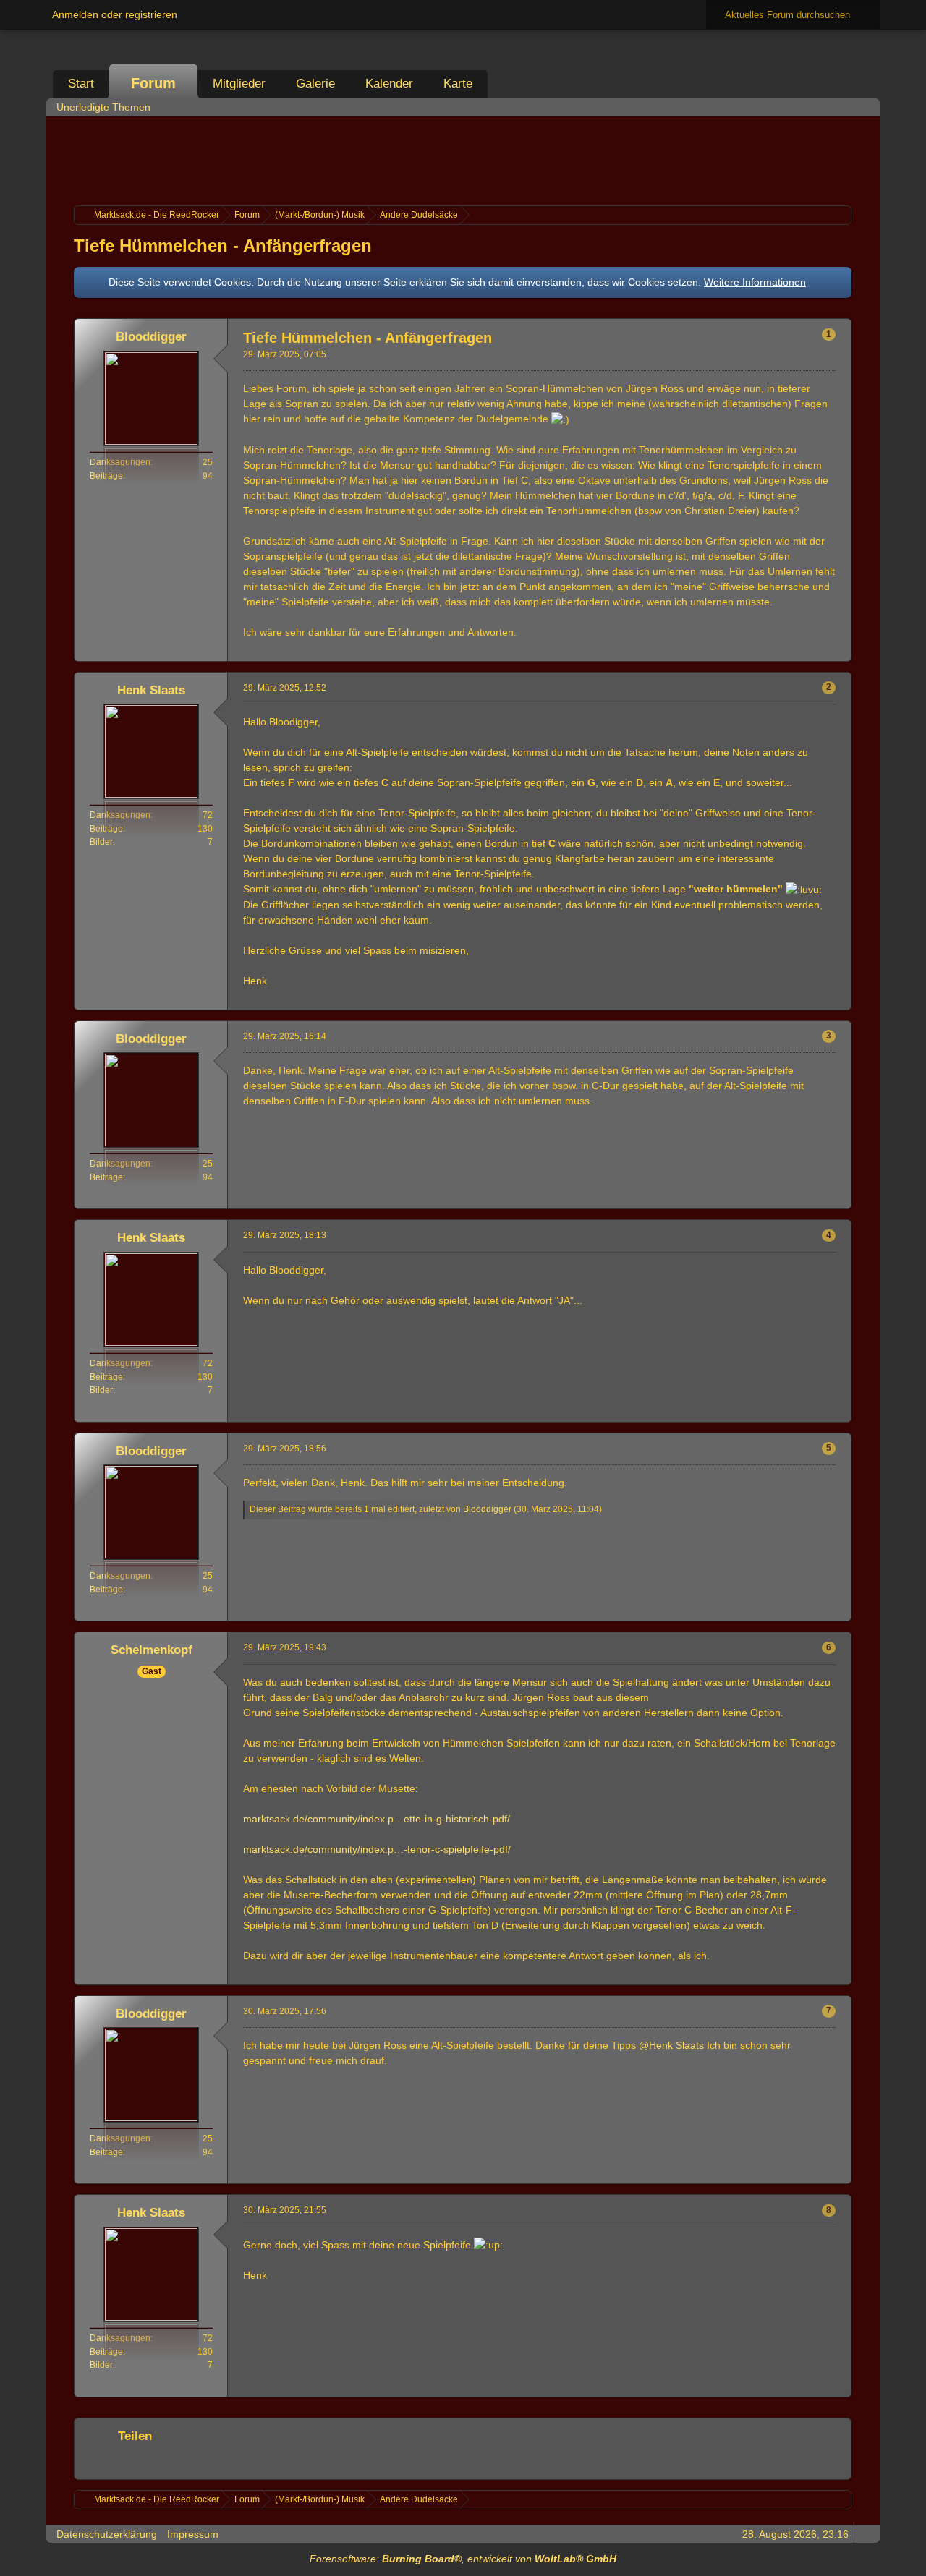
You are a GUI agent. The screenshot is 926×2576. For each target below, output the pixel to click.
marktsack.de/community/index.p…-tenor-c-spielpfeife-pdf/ (377, 1849)
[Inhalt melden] (815, 651)
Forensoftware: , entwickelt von (463, 2559)
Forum (153, 83)
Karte (458, 84)
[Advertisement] (463, 159)
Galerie (315, 84)
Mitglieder (239, 84)
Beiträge (106, 476)
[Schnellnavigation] (844, 107)
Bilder (101, 842)
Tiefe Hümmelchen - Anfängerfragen (223, 246)
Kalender (389, 84)
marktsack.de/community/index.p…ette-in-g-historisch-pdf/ (377, 1819)
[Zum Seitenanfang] (839, 651)
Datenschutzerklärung (107, 2534)
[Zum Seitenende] (865, 107)
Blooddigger (487, 1509)
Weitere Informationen (755, 282)
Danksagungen (120, 462)
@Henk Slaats (671, 2045)
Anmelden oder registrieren (115, 14)
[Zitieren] (791, 651)
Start (81, 84)
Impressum (193, 2534)
